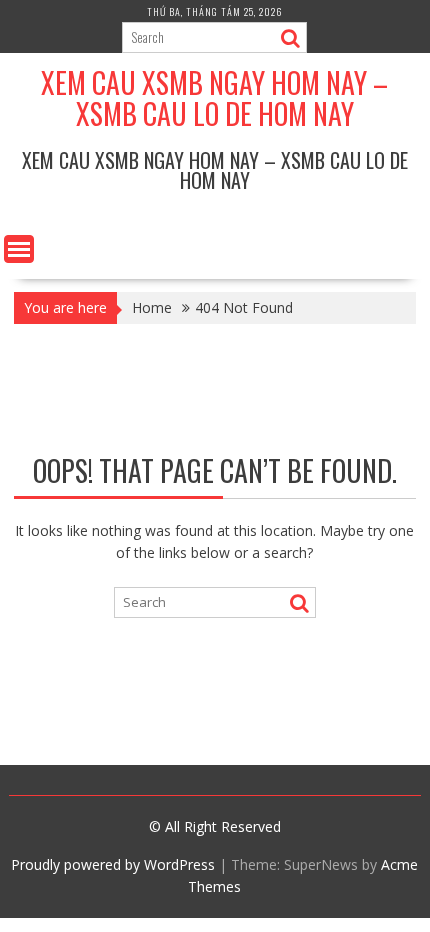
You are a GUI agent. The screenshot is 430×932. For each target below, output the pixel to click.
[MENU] (19, 249)
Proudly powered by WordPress (113, 864)
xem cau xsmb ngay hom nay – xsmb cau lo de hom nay (214, 98)
